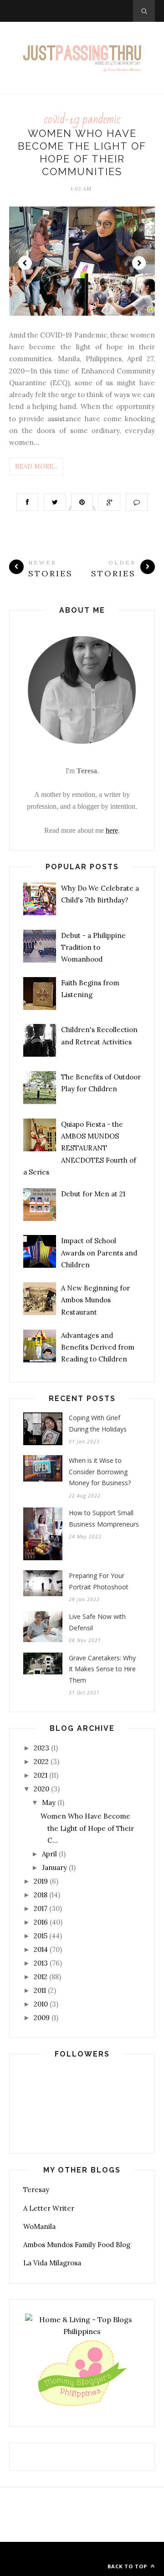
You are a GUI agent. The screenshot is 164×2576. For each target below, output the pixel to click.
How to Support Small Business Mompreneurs (104, 1518)
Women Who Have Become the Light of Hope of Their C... (87, 1828)
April (49, 1854)
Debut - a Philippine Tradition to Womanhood (93, 948)
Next (139, 263)
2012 (41, 1977)
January (54, 1868)
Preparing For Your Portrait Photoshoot (99, 1581)
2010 (41, 2004)
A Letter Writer (49, 2208)
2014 (41, 1949)
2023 (41, 1748)
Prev (25, 263)
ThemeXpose (80, 2553)
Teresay (36, 2190)
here (112, 830)
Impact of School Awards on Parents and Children (99, 1253)
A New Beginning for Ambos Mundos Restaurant (95, 1300)
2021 (41, 1775)
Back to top (128, 2566)
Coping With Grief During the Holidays (98, 1423)
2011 (40, 1990)
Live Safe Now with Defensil (97, 1622)
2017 (41, 1908)
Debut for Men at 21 (93, 1194)
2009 (42, 2018)
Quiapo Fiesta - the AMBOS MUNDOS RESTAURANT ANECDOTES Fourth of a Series (80, 1148)
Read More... (36, 466)
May (49, 1802)
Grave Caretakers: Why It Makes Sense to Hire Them (102, 1669)
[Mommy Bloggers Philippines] (82, 2407)
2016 (41, 1922)
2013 (41, 1963)
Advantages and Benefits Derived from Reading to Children (98, 1347)
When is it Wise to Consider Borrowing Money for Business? (100, 1472)
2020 (41, 1789)
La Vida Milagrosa (52, 2263)
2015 (41, 1936)
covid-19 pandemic (82, 119)
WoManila (39, 2226)
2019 (41, 1881)
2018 (41, 1895)
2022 (41, 1762)
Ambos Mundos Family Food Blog (77, 2245)
